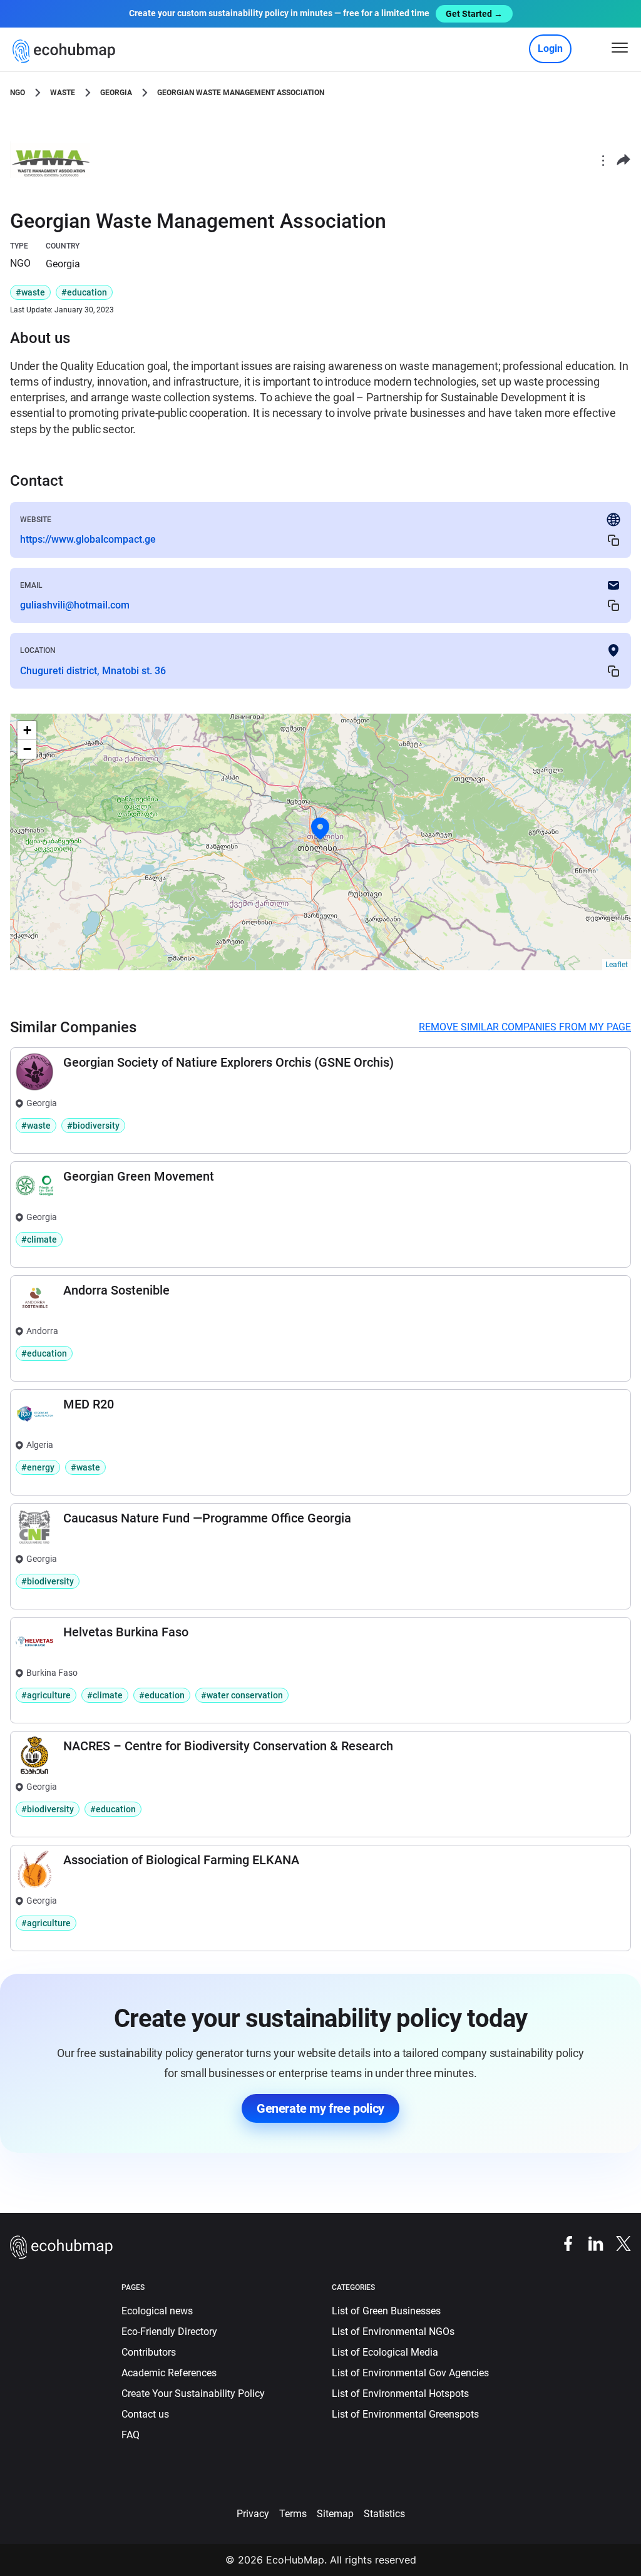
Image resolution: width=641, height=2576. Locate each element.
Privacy (253, 2514)
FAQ (131, 2435)
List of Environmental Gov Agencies (410, 2373)
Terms (293, 2514)
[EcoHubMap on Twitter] (617, 2243)
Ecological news (157, 2311)
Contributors (149, 2352)
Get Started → (474, 14)
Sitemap (335, 2514)
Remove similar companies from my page (525, 1027)
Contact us (145, 2414)
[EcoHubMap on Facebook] (562, 2243)
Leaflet (617, 965)
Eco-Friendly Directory (169, 2332)
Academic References (169, 2373)
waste (63, 93)
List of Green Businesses (386, 2311)
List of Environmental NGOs (393, 2332)
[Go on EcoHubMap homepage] (67, 51)
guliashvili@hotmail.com (75, 605)
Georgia (116, 93)
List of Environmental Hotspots (400, 2394)
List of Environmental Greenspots (405, 2414)
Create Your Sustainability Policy (193, 2394)
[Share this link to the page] (623, 160)
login (550, 49)
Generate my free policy (320, 2108)
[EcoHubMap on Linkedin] (590, 2243)
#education (84, 292)
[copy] (613, 540)
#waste (30, 292)
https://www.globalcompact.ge (88, 539)
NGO (18, 93)
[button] (320, 829)
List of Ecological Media (385, 2352)
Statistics (384, 2514)
